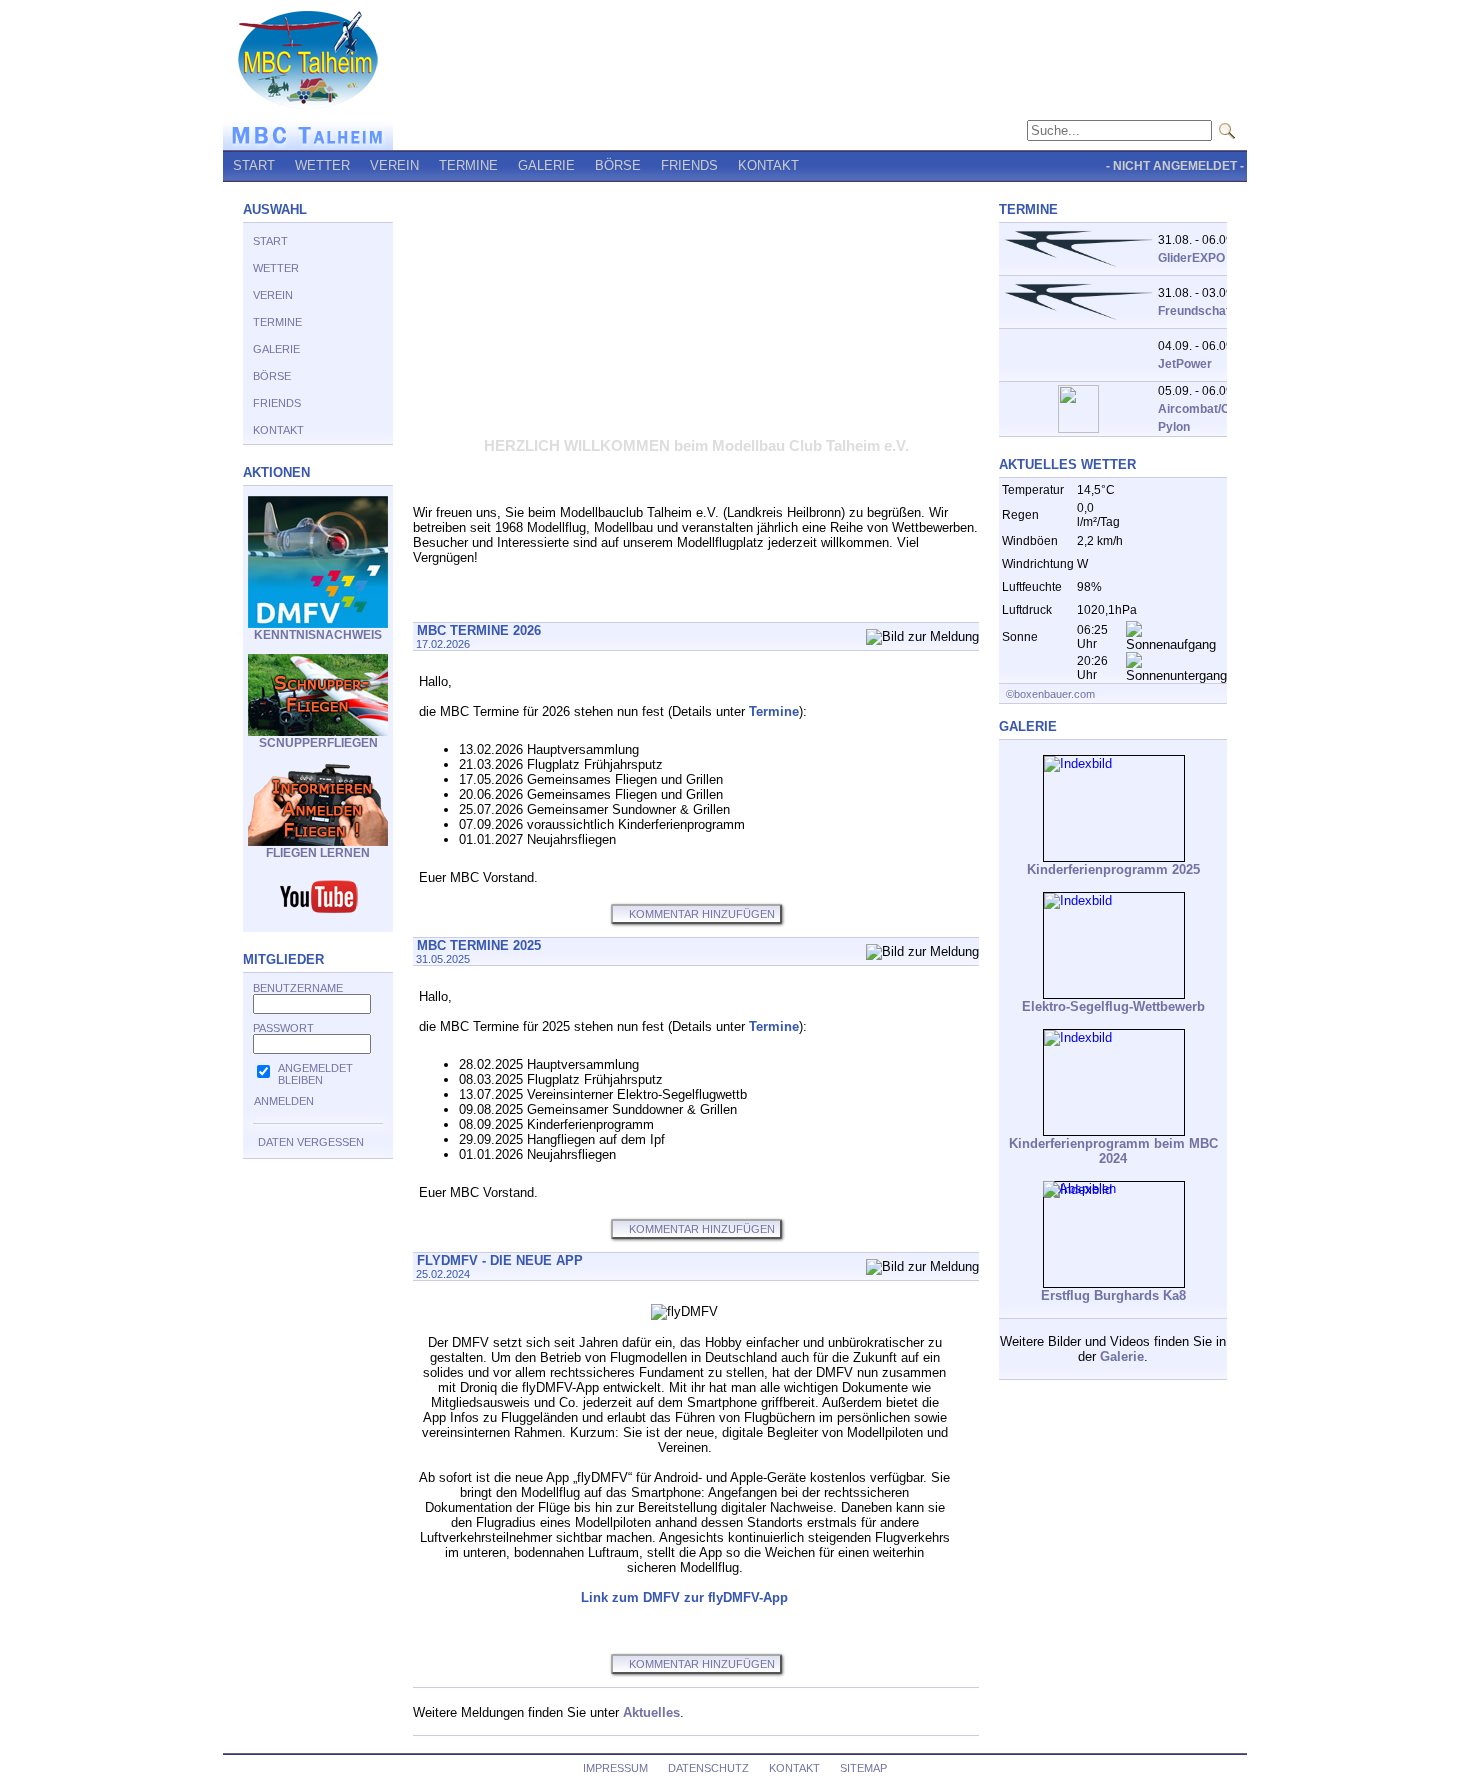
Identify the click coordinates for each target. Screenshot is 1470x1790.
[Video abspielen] (1114, 1234)
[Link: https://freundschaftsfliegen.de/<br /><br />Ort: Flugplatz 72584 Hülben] (1078, 268)
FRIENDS (689, 165)
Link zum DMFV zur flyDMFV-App (684, 1597)
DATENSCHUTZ (708, 1768)
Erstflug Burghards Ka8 (1113, 1295)
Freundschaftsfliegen (1218, 311)
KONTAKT (768, 165)
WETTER (322, 165)
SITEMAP (863, 1768)
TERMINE (468, 165)
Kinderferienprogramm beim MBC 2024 (1113, 1151)
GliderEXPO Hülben (1213, 258)
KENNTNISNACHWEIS (318, 635)
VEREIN (394, 165)
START (254, 165)
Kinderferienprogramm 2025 (1113, 869)
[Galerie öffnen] (1114, 808)
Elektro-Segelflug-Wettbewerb (1113, 1006)
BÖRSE (618, 165)
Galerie (1122, 1356)
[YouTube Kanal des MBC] (318, 913)
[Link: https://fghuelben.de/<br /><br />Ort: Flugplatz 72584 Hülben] (1078, 321)
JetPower (1185, 364)
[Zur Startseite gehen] (308, 145)
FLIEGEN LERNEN (318, 853)
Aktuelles (651, 1712)
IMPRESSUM (615, 1768)
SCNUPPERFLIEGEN (318, 743)
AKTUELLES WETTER (1067, 464)
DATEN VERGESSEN (311, 1142)
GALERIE (546, 165)
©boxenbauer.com (1049, 694)
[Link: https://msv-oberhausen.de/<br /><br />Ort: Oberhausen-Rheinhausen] (1078, 428)
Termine (774, 711)
